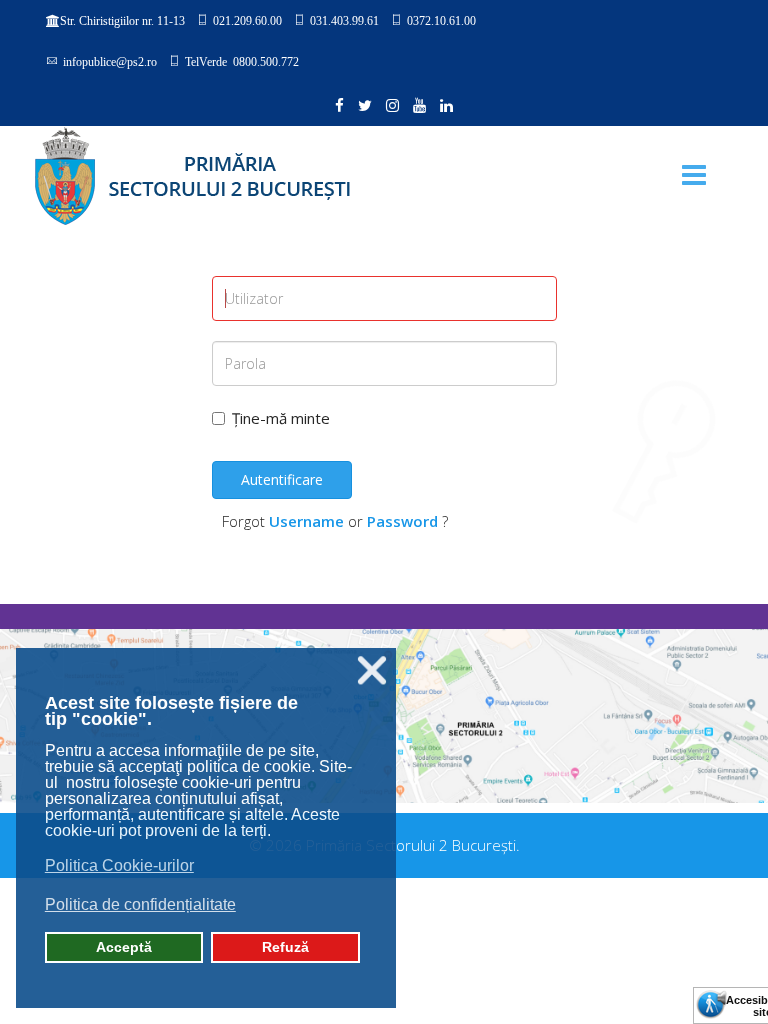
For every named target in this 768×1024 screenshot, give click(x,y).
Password (402, 521)
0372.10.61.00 (441, 20)
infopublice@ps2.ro (110, 61)
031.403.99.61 (344, 20)
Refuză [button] (285, 947)
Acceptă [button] (124, 947)
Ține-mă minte (281, 418)
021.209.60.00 (247, 20)
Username (306, 521)
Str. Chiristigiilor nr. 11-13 (122, 21)
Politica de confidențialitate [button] (140, 904)
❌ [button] (372, 670)
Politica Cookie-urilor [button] (119, 865)
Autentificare (282, 479)
